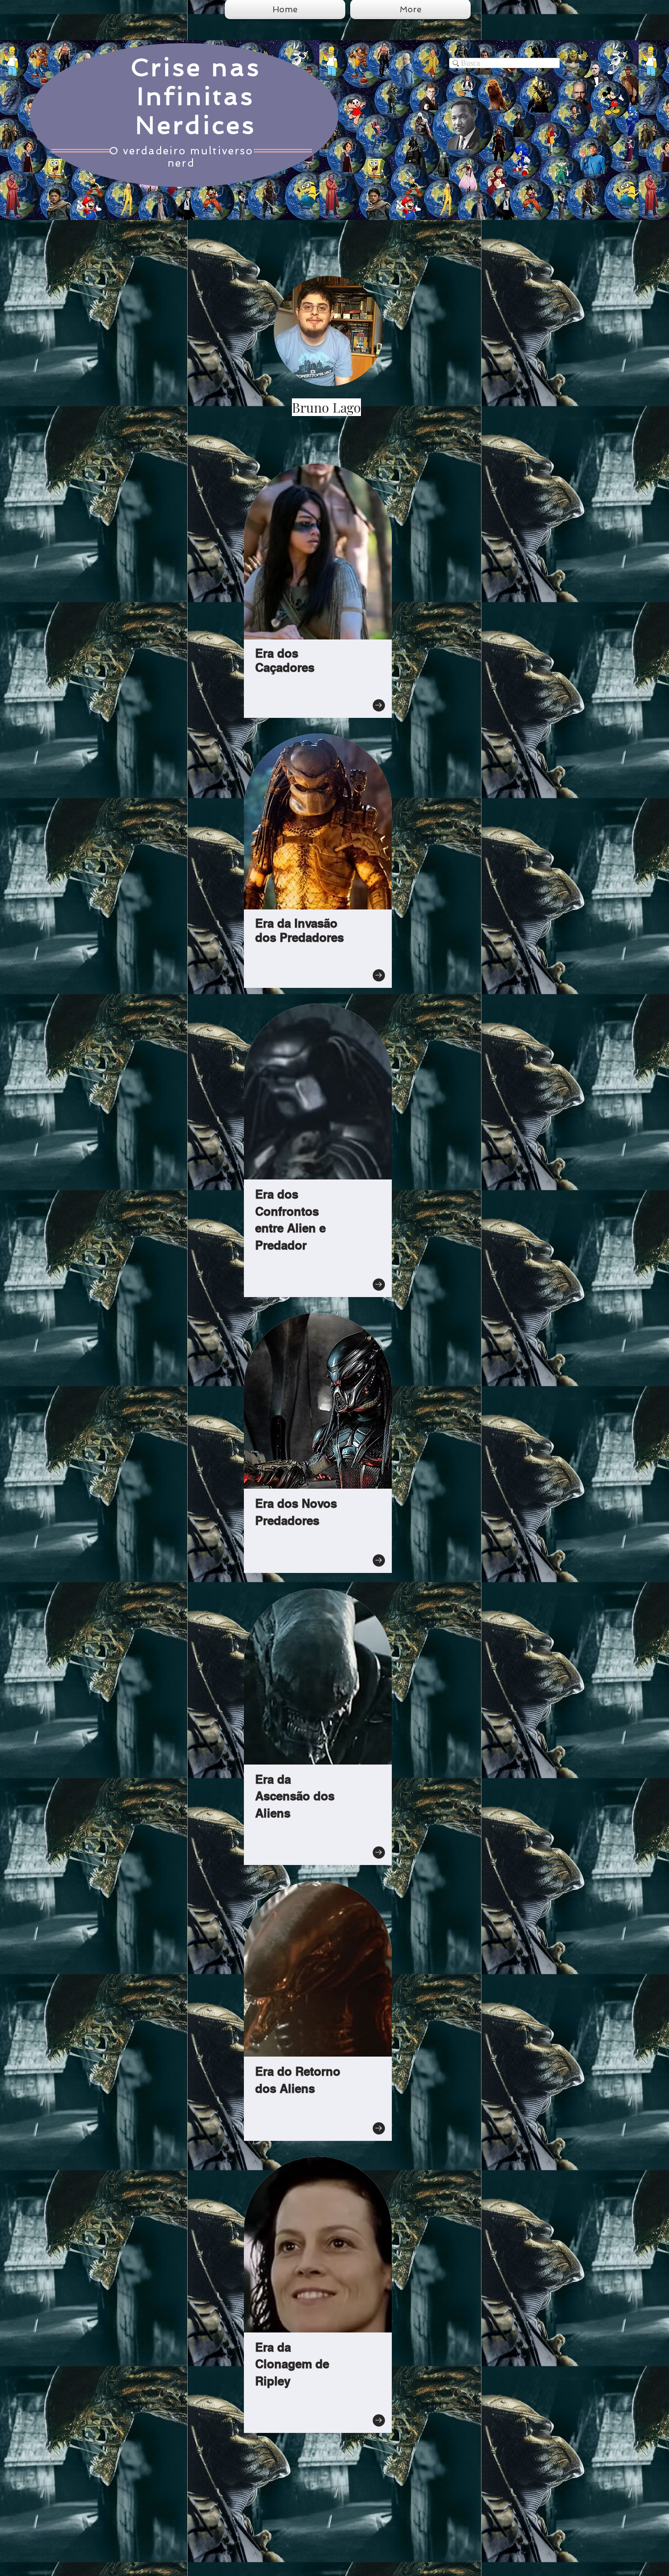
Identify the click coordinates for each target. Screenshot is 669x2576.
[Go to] (379, 705)
